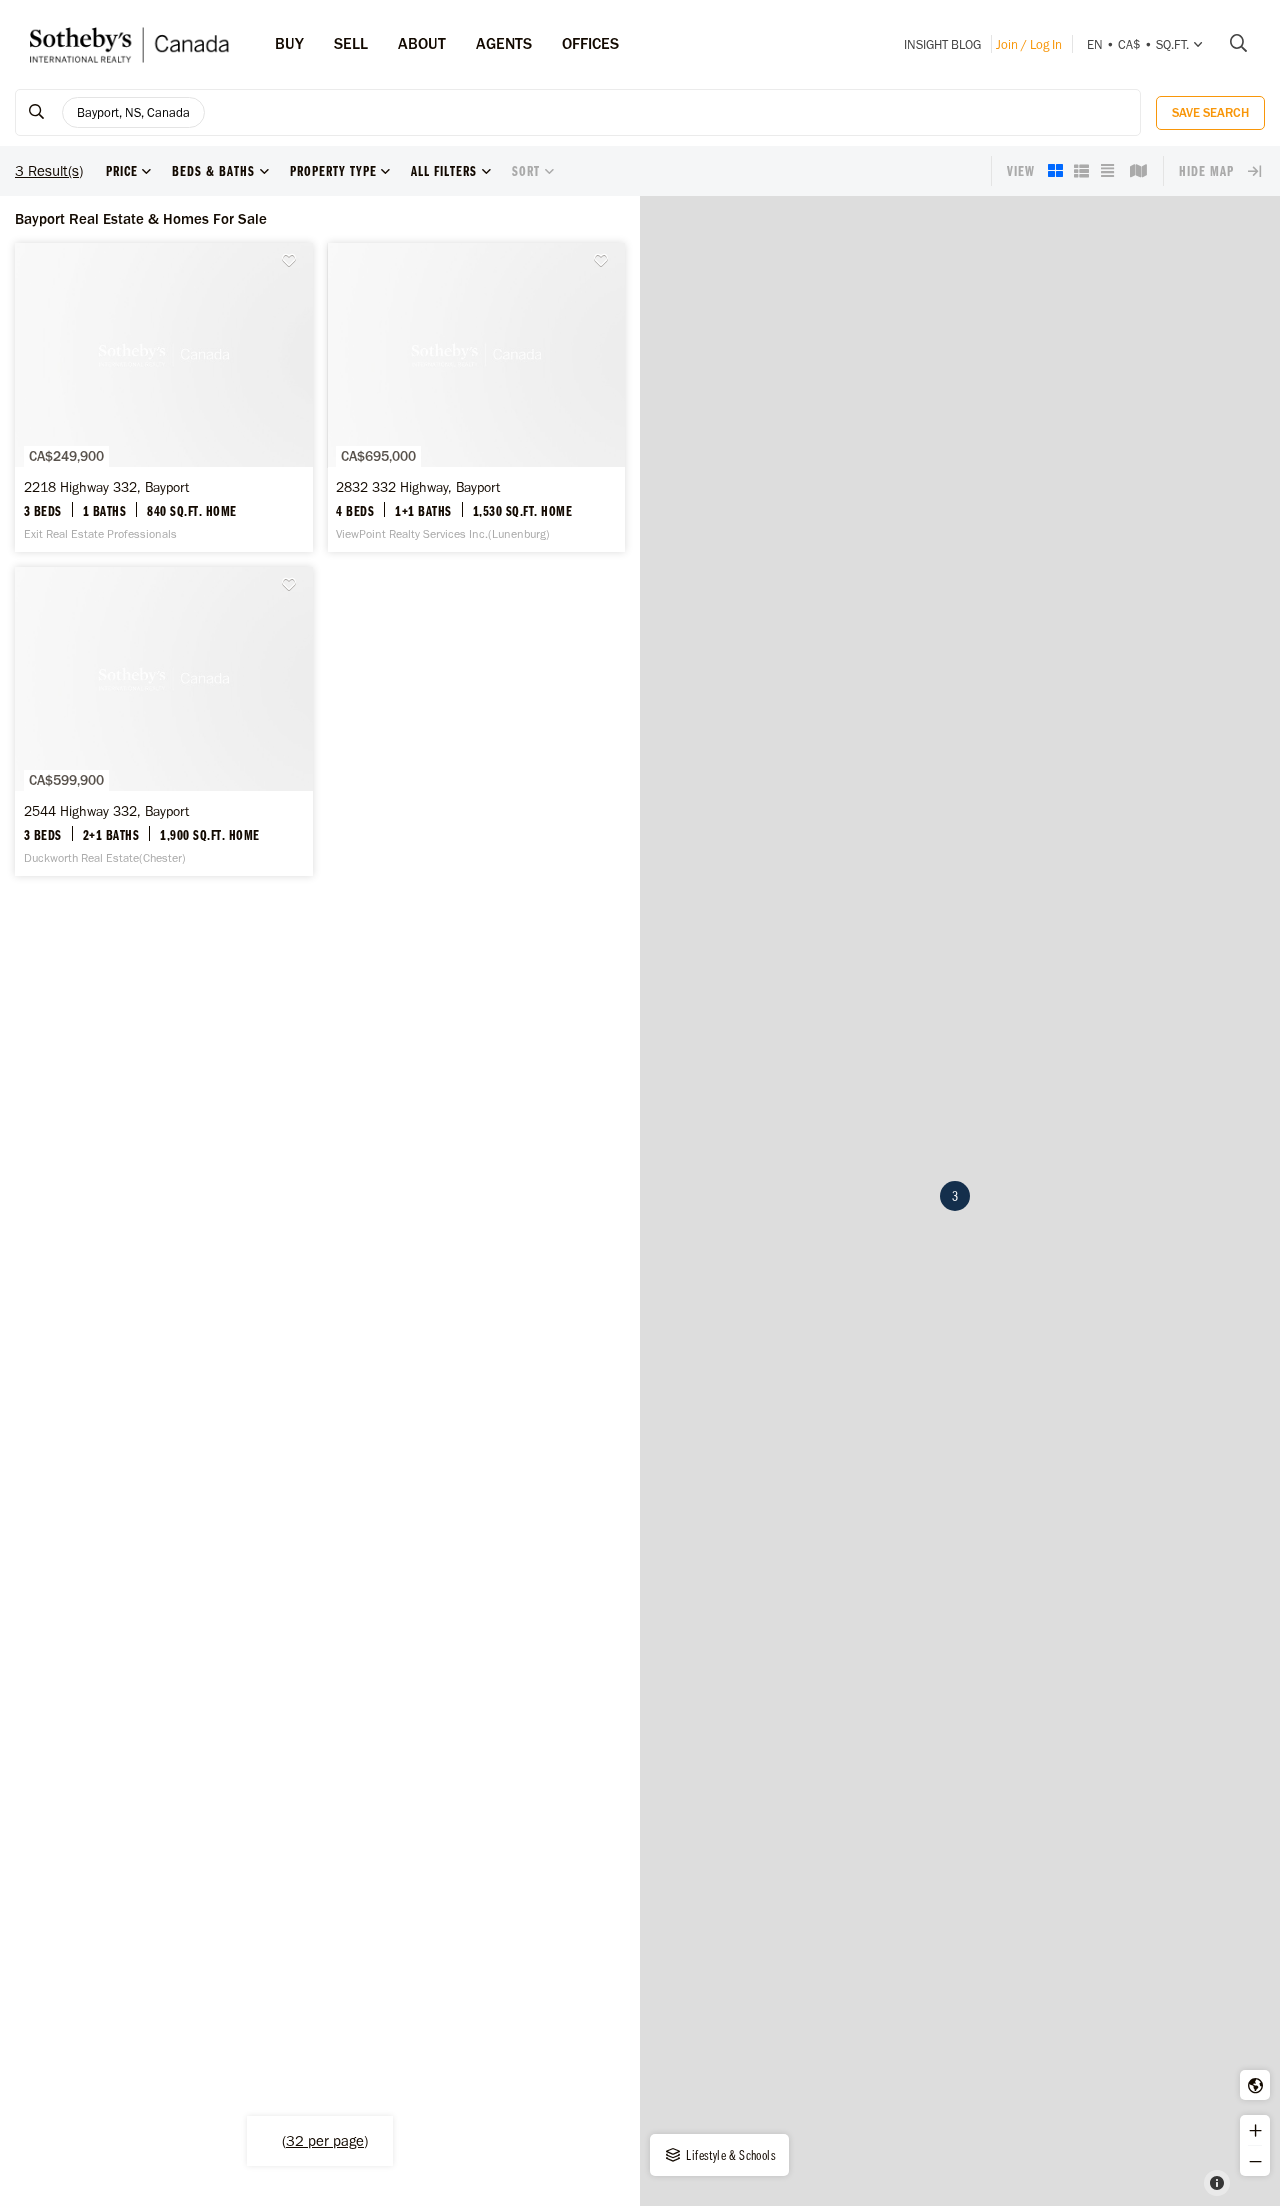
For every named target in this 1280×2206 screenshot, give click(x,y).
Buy (289, 43)
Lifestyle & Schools (729, 2155)
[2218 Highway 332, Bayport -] (164, 397)
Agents (504, 43)
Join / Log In (1029, 44)
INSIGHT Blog (942, 44)
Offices (590, 43)
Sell (351, 43)
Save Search (1210, 112)
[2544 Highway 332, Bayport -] (164, 721)
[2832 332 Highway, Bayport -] (477, 397)
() (325, 2141)
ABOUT (422, 43)
